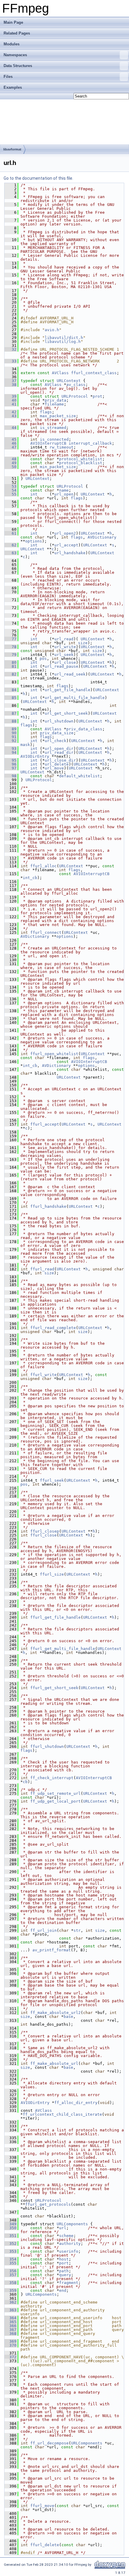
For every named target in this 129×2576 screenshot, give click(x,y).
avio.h (52, 330)
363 (10, 2310)
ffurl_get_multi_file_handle (63, 1649)
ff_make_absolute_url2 (55, 2013)
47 (10, 447)
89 (10, 729)
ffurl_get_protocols (48, 2204)
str (77, 1930)
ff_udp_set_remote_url (55, 1793)
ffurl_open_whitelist (54, 1054)
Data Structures (18, 66)
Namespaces (15, 55)
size (83, 643)
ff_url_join (43, 1930)
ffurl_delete (45, 2545)
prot (97, 396)
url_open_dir (59, 749)
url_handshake (70, 553)
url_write (65, 647)
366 (10, 2326)
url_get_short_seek (66, 713)
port (64, 2263)
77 (10, 639)
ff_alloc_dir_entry (76, 2103)
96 (10, 764)
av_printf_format (52, 1950)
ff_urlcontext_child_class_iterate (62, 2114)
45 (10, 439)
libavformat (12, 149)
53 (10, 486)
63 (10, 553)
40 (10, 400)
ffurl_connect (46, 932)
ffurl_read (42, 1269)
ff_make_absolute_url (54, 2063)
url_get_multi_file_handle (75, 698)
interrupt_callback (90, 443)
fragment (69, 2283)
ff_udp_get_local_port (55, 1801)
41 (10, 404)
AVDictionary (102, 537)
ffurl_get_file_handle (55, 1617)
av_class (76, 385)
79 (10, 655)
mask (25, 745)
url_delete (57, 764)
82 (10, 674)
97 (10, 768)
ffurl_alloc (43, 866)
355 (10, 2263)
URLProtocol (75, 396)
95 (10, 760)
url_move (54, 768)
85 (10, 698)
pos (43, 659)
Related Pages (17, 33)
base (68, 2017)
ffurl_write (43, 1375)
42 (10, 412)
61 (10, 533)
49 (10, 463)
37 (10, 381)
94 (10, 752)
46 (10, 443)
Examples (13, 87)
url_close (65, 662)
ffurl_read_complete (53, 1328)
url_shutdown (59, 721)
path (64, 2271)
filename (54, 404)
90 (10, 733)
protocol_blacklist (81, 463)
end (63, 2290)
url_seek (64, 655)
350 (10, 2228)
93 (10, 749)
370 (10, 2345)
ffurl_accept (45, 1124)
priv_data (55, 400)
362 (10, 2302)
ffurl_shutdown (47, 1746)
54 (10, 490)
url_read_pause (61, 666)
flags (46, 412)
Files (8, 77)
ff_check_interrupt (52, 1778)
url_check (55, 741)
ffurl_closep (45, 1531)
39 (10, 396)
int (34, 494)
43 (10, 416)
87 (10, 713)
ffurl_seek (52, 1480)
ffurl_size (52, 1574)
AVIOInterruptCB (48, 443)
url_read (64, 639)
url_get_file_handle (67, 690)
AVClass (60, 373)
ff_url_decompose (49, 2443)
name (64, 490)
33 (10, 361)
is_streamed (53, 428)
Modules (12, 44)
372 (10, 2357)
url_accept (66, 545)
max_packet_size (58, 416)
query (65, 2275)
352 (10, 2244)
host (64, 2259)
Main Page (13, 22)
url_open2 (65, 533)
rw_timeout (61, 447)
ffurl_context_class (94, 373)
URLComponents (72, 2224)
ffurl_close (43, 1535)
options (34, 541)
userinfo (69, 2251)
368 (10, 2334)
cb (25, 1782)
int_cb (30, 878)
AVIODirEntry (35, 756)
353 (10, 2251)
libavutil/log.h (63, 342)
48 (10, 459)
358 (10, 2283)
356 (10, 2271)
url (63, 2228)
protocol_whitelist (81, 459)
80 (10, 662)
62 (10, 545)
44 (10, 428)
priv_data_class (84, 729)
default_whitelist (79, 776)
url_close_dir (60, 760)
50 (10, 467)
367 (10, 2330)
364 (10, 2318)
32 (10, 349)
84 (10, 690)
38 (10, 385)
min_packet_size (58, 467)
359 (10, 2290)
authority (70, 2244)
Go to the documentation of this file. (38, 178)
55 (10, 494)
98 (10, 776)
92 (10, 741)
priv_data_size (57, 733)
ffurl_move (42, 2506)
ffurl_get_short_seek (54, 1688)
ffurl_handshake (48, 1206)
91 (10, 737)
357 (10, 2275)
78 (10, 647)
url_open (64, 494)
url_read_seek (70, 674)
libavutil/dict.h (64, 338)
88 (10, 721)
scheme (66, 2236)
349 (10, 2224)
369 (10, 2341)
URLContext (69, 381)
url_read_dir (59, 752)
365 (10, 2322)
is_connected (54, 439)
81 (10, 666)
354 (10, 2259)
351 (10, 2236)
